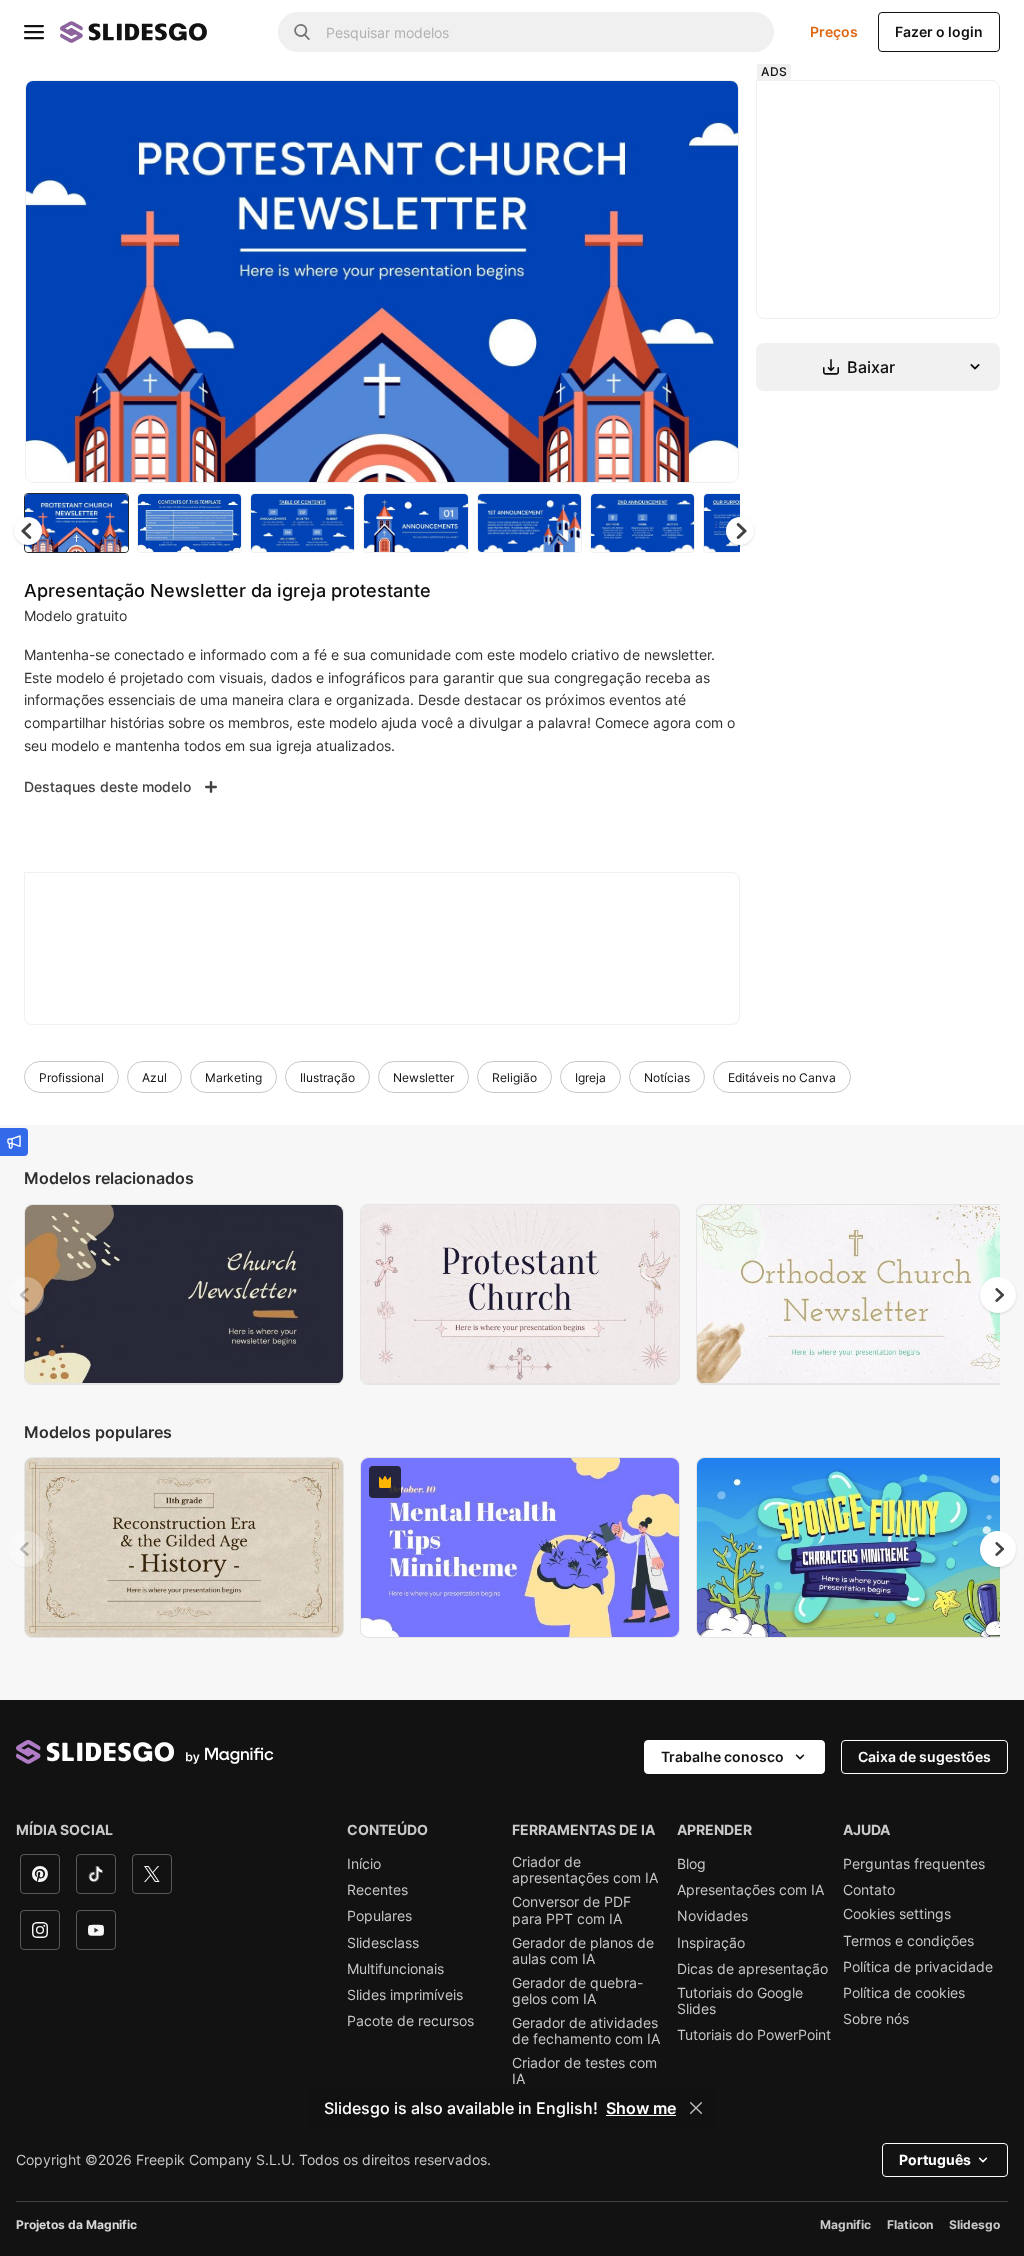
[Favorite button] (653, 112)
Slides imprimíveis (405, 1995)
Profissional (71, 1077)
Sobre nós (876, 2019)
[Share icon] (705, 112)
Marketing (233, 1077)
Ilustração (327, 1077)
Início (364, 1864)
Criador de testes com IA (584, 2071)
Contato (869, 1890)
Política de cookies (904, 1993)
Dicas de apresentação (752, 1969)
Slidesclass (383, 1943)
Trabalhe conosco (722, 1756)
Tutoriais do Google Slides (740, 2001)
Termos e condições (908, 1941)
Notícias (667, 1077)
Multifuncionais (395, 1969)
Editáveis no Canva (782, 1077)
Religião (514, 1077)
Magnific (845, 2224)
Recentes (377, 1890)
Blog (691, 1864)
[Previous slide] (26, 1295)
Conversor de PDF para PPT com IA (571, 1910)
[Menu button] (34, 32)
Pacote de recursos (410, 2021)
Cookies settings (897, 1914)
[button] (740, 531)
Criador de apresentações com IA (585, 1870)
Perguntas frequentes (914, 1864)
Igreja (590, 1077)
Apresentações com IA (750, 1890)
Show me (641, 2108)
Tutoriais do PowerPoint (754, 2035)
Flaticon (910, 2224)
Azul (154, 1077)
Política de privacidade (918, 1967)
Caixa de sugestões (924, 1756)
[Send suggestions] (14, 1142)
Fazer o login (939, 31)
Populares (379, 1916)
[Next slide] (709, 281)
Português (935, 2159)
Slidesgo (974, 2224)
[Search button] (302, 32)
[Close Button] (696, 2108)
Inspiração (711, 1943)
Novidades (712, 1916)
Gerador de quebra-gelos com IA (577, 1991)
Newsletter (423, 1077)
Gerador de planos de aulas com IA (583, 1951)
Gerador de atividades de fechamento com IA (586, 2031)
